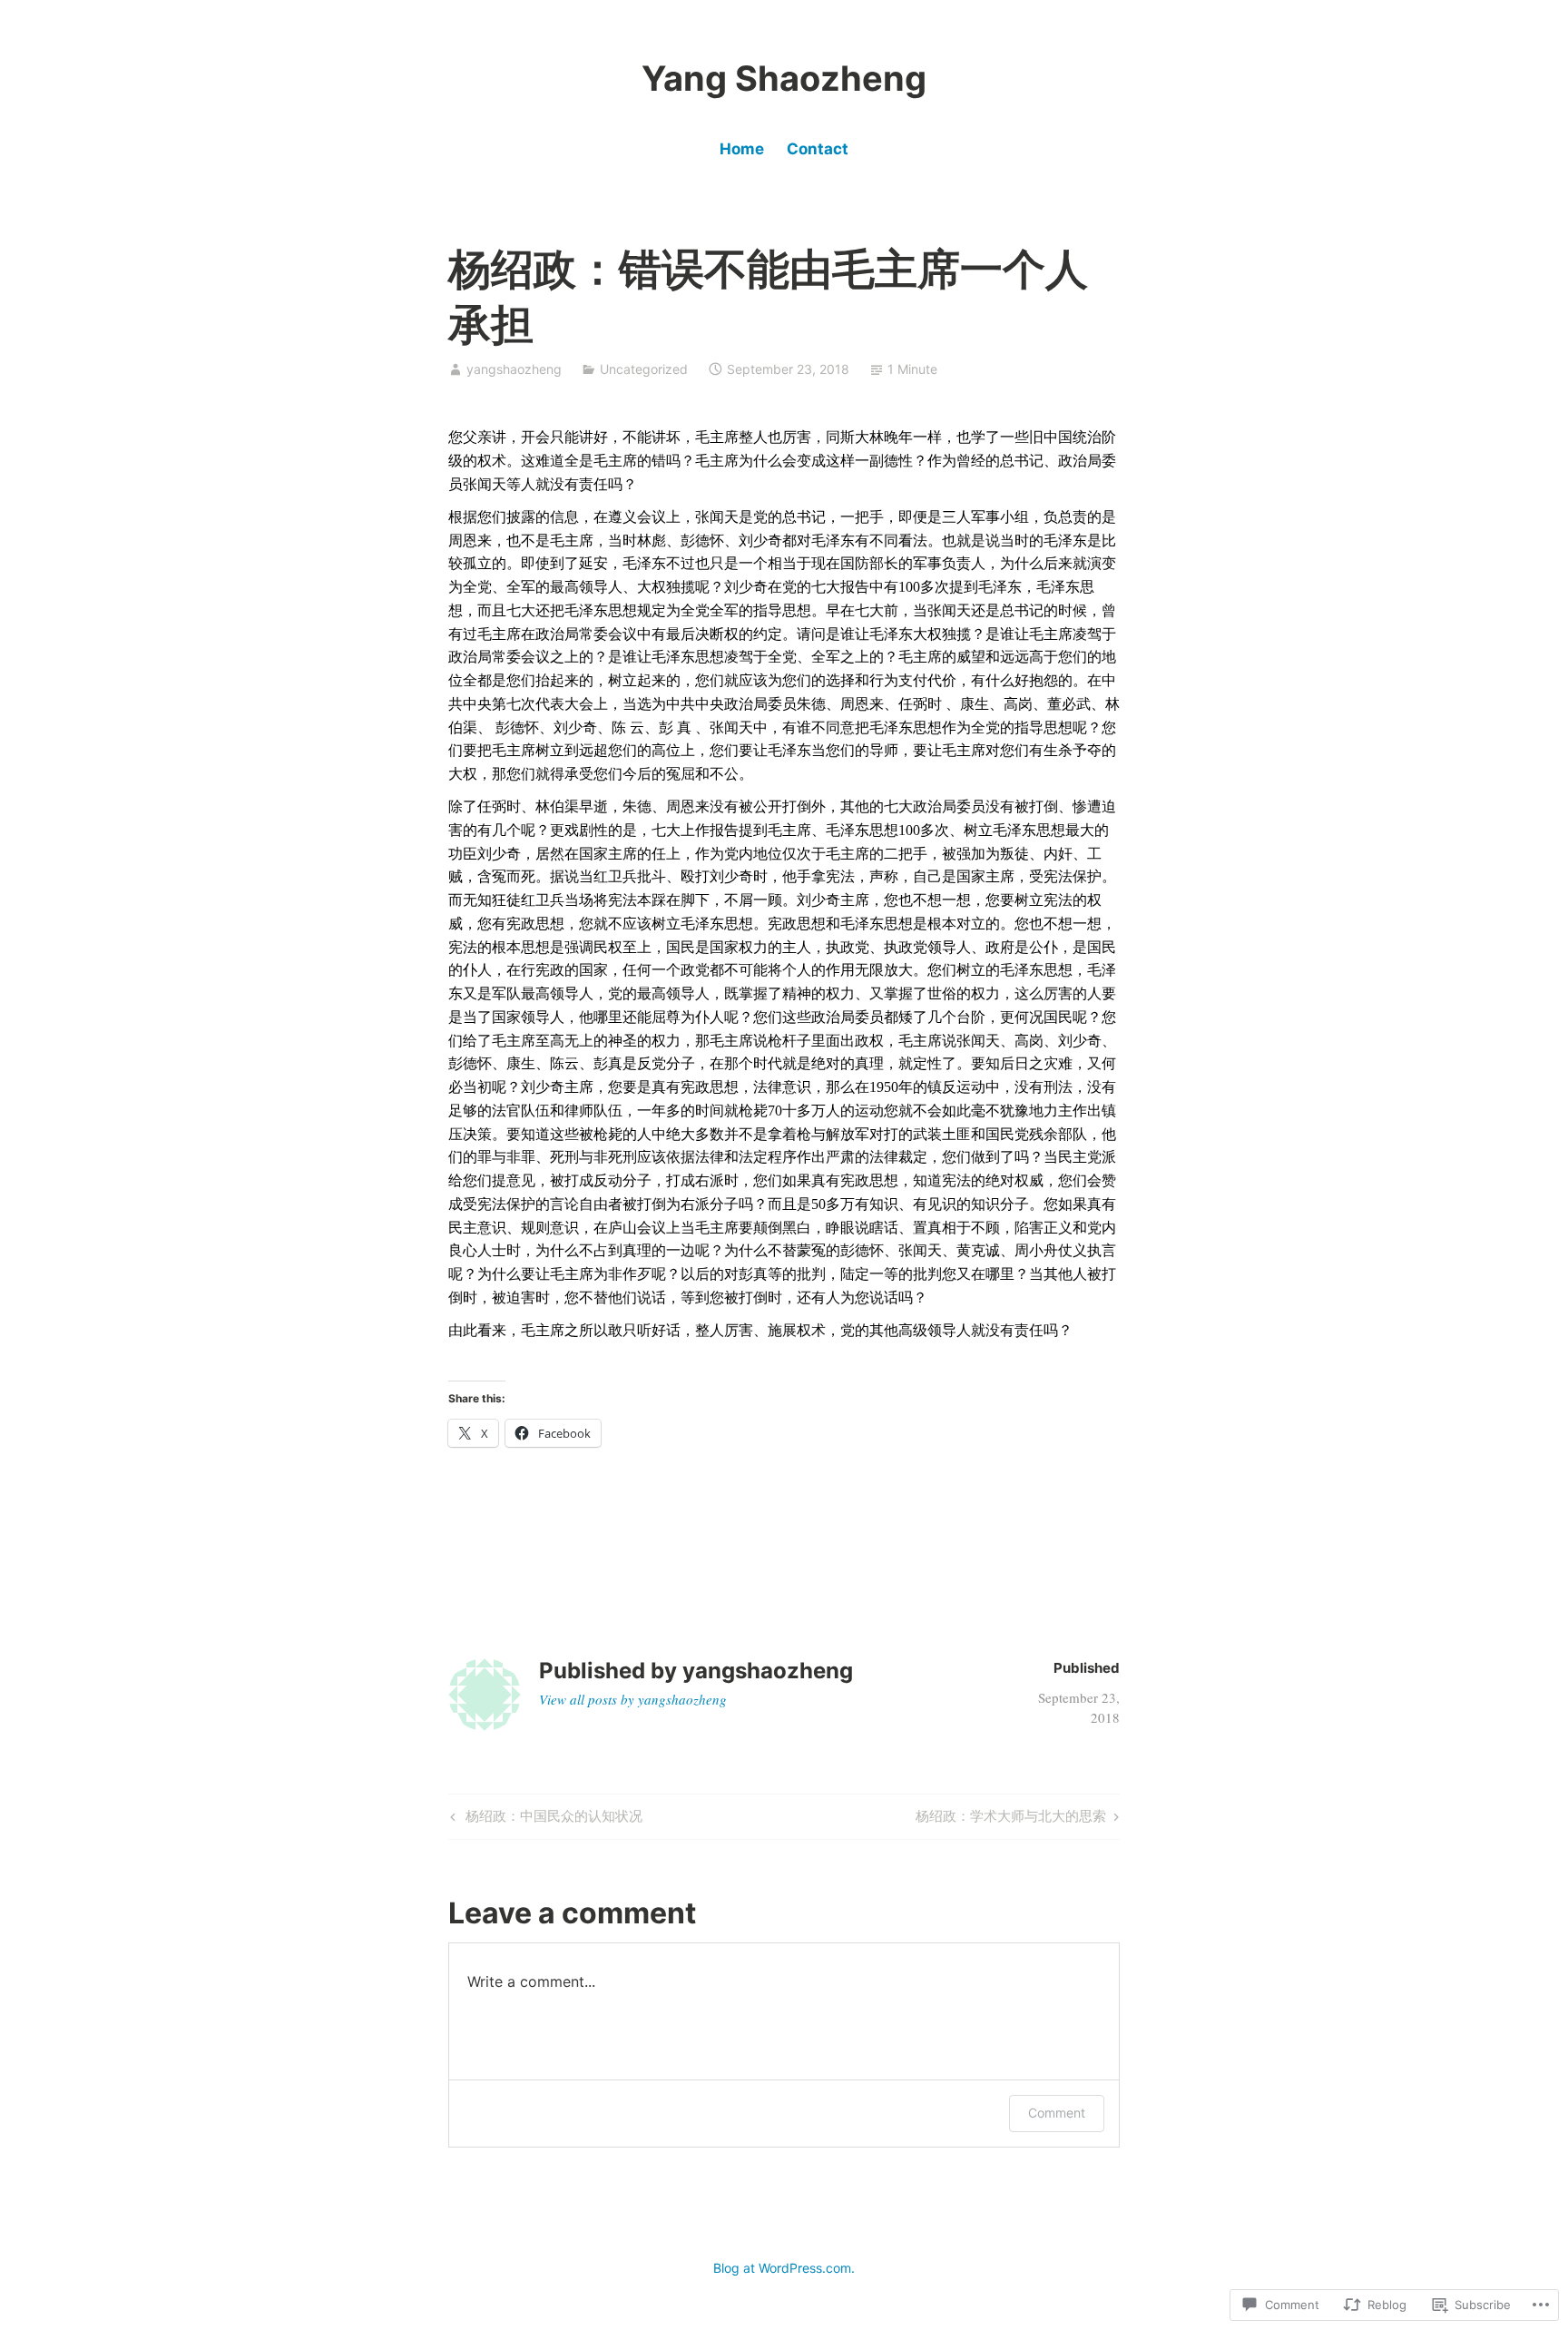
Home (742, 149)
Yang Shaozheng (784, 78)
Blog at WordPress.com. (784, 2268)
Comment (1057, 2113)
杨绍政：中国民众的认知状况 (544, 1819)
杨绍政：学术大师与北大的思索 (1011, 1819)
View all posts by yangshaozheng (633, 1699)
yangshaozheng (514, 369)
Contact (818, 149)
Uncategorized (644, 369)
